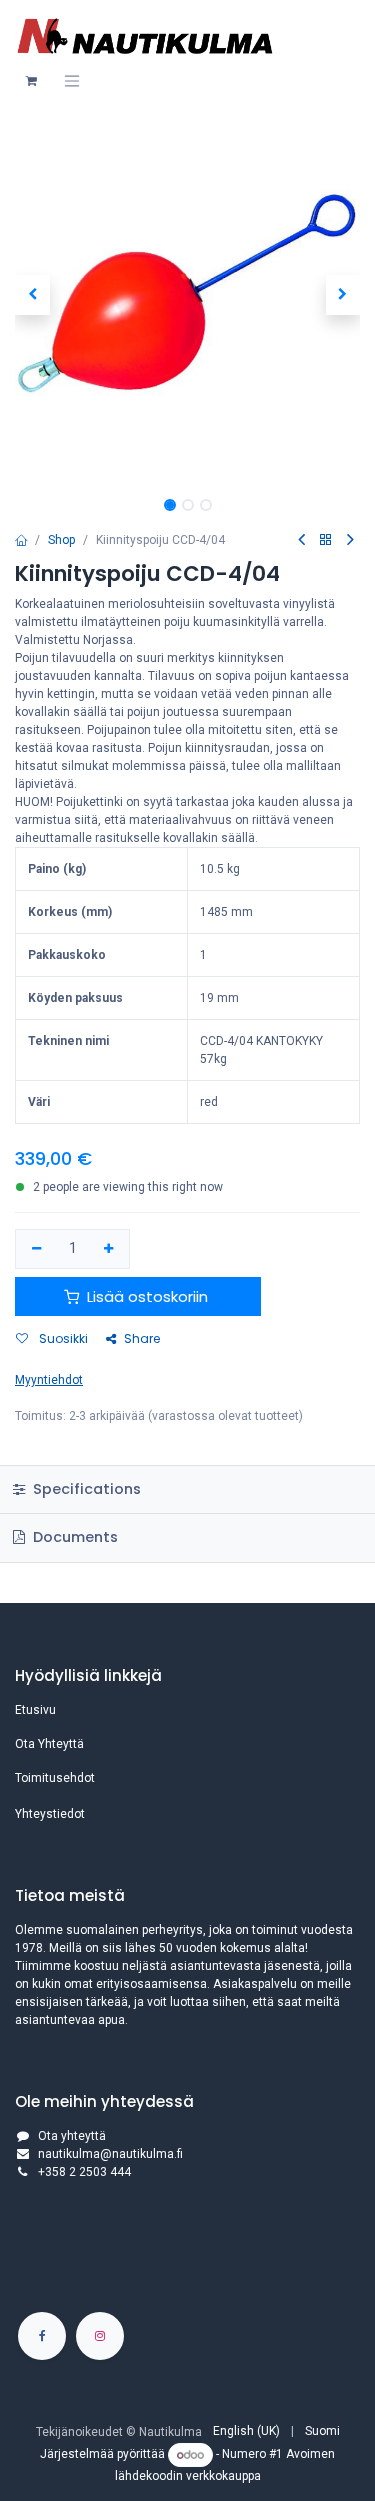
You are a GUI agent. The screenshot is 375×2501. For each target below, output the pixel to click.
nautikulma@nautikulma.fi (110, 2154)
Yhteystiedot (50, 1814)
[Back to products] (326, 540)
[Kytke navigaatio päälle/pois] (72, 81)
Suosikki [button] (62, 1338)
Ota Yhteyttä (49, 1744)
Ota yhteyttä (72, 2136)
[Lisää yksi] (109, 1249)
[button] (32, 295)
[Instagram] (100, 2336)
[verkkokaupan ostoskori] (31, 81)
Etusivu (35, 1710)
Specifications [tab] (85, 1489)
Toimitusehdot (55, 1778)
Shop (61, 540)
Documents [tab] (73, 1537)
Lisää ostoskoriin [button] (147, 1296)
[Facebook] (42, 2336)
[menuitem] (246, 2431)
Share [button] (142, 1338)
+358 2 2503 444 (84, 2172)
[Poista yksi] (36, 1249)
